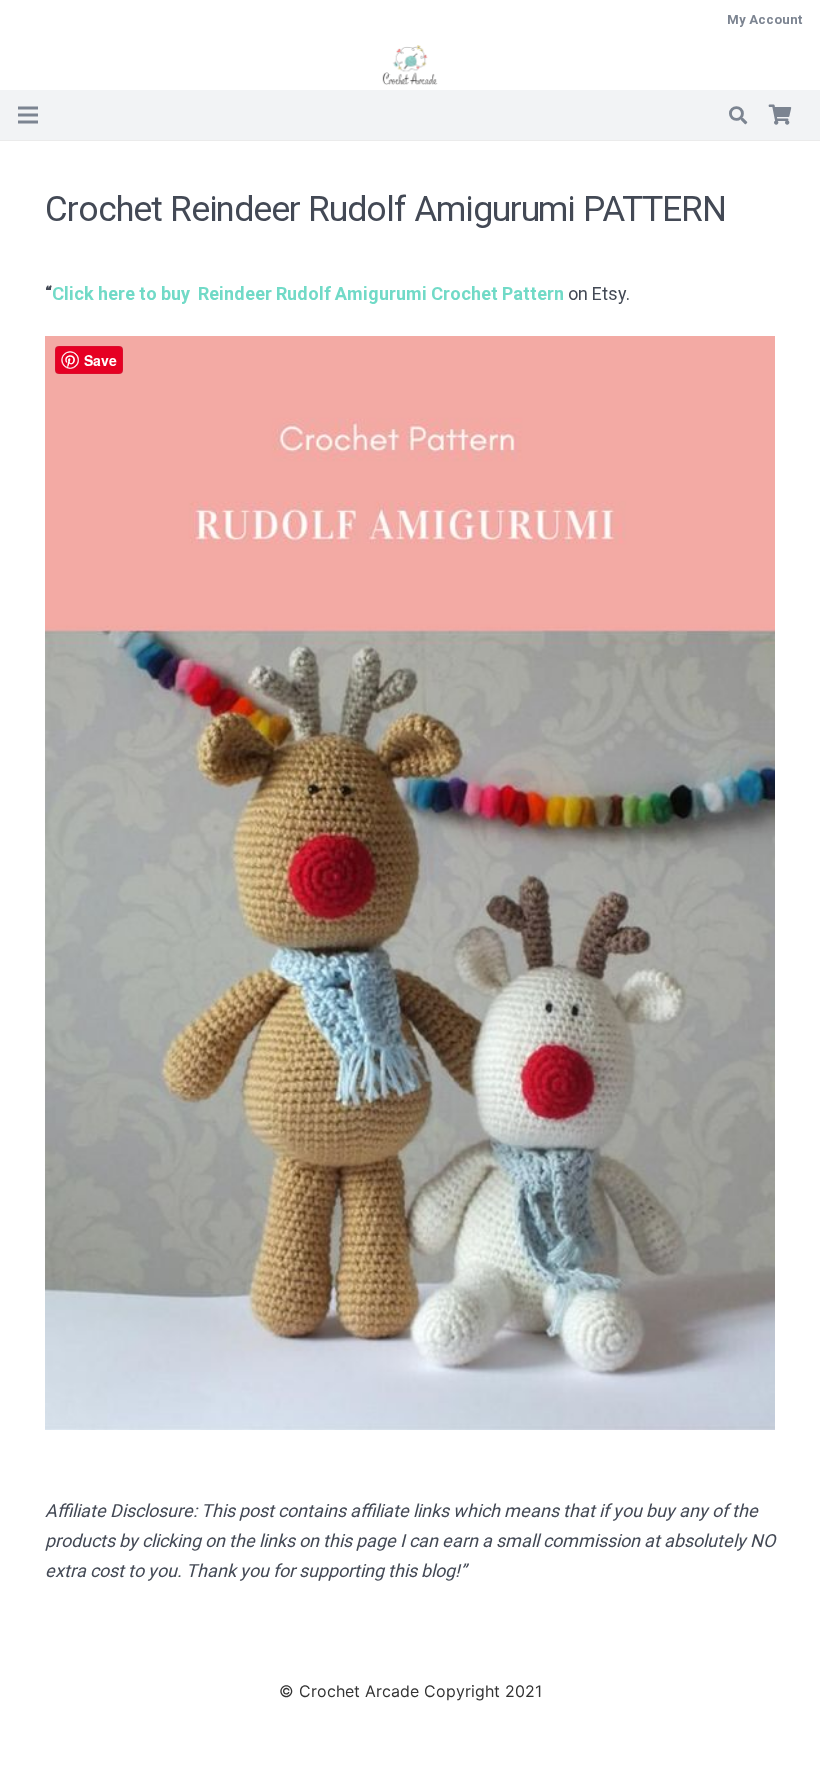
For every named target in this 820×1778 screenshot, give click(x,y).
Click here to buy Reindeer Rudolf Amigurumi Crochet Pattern (308, 293)
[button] (738, 115)
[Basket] (780, 115)
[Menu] (28, 115)
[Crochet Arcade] (410, 65)
